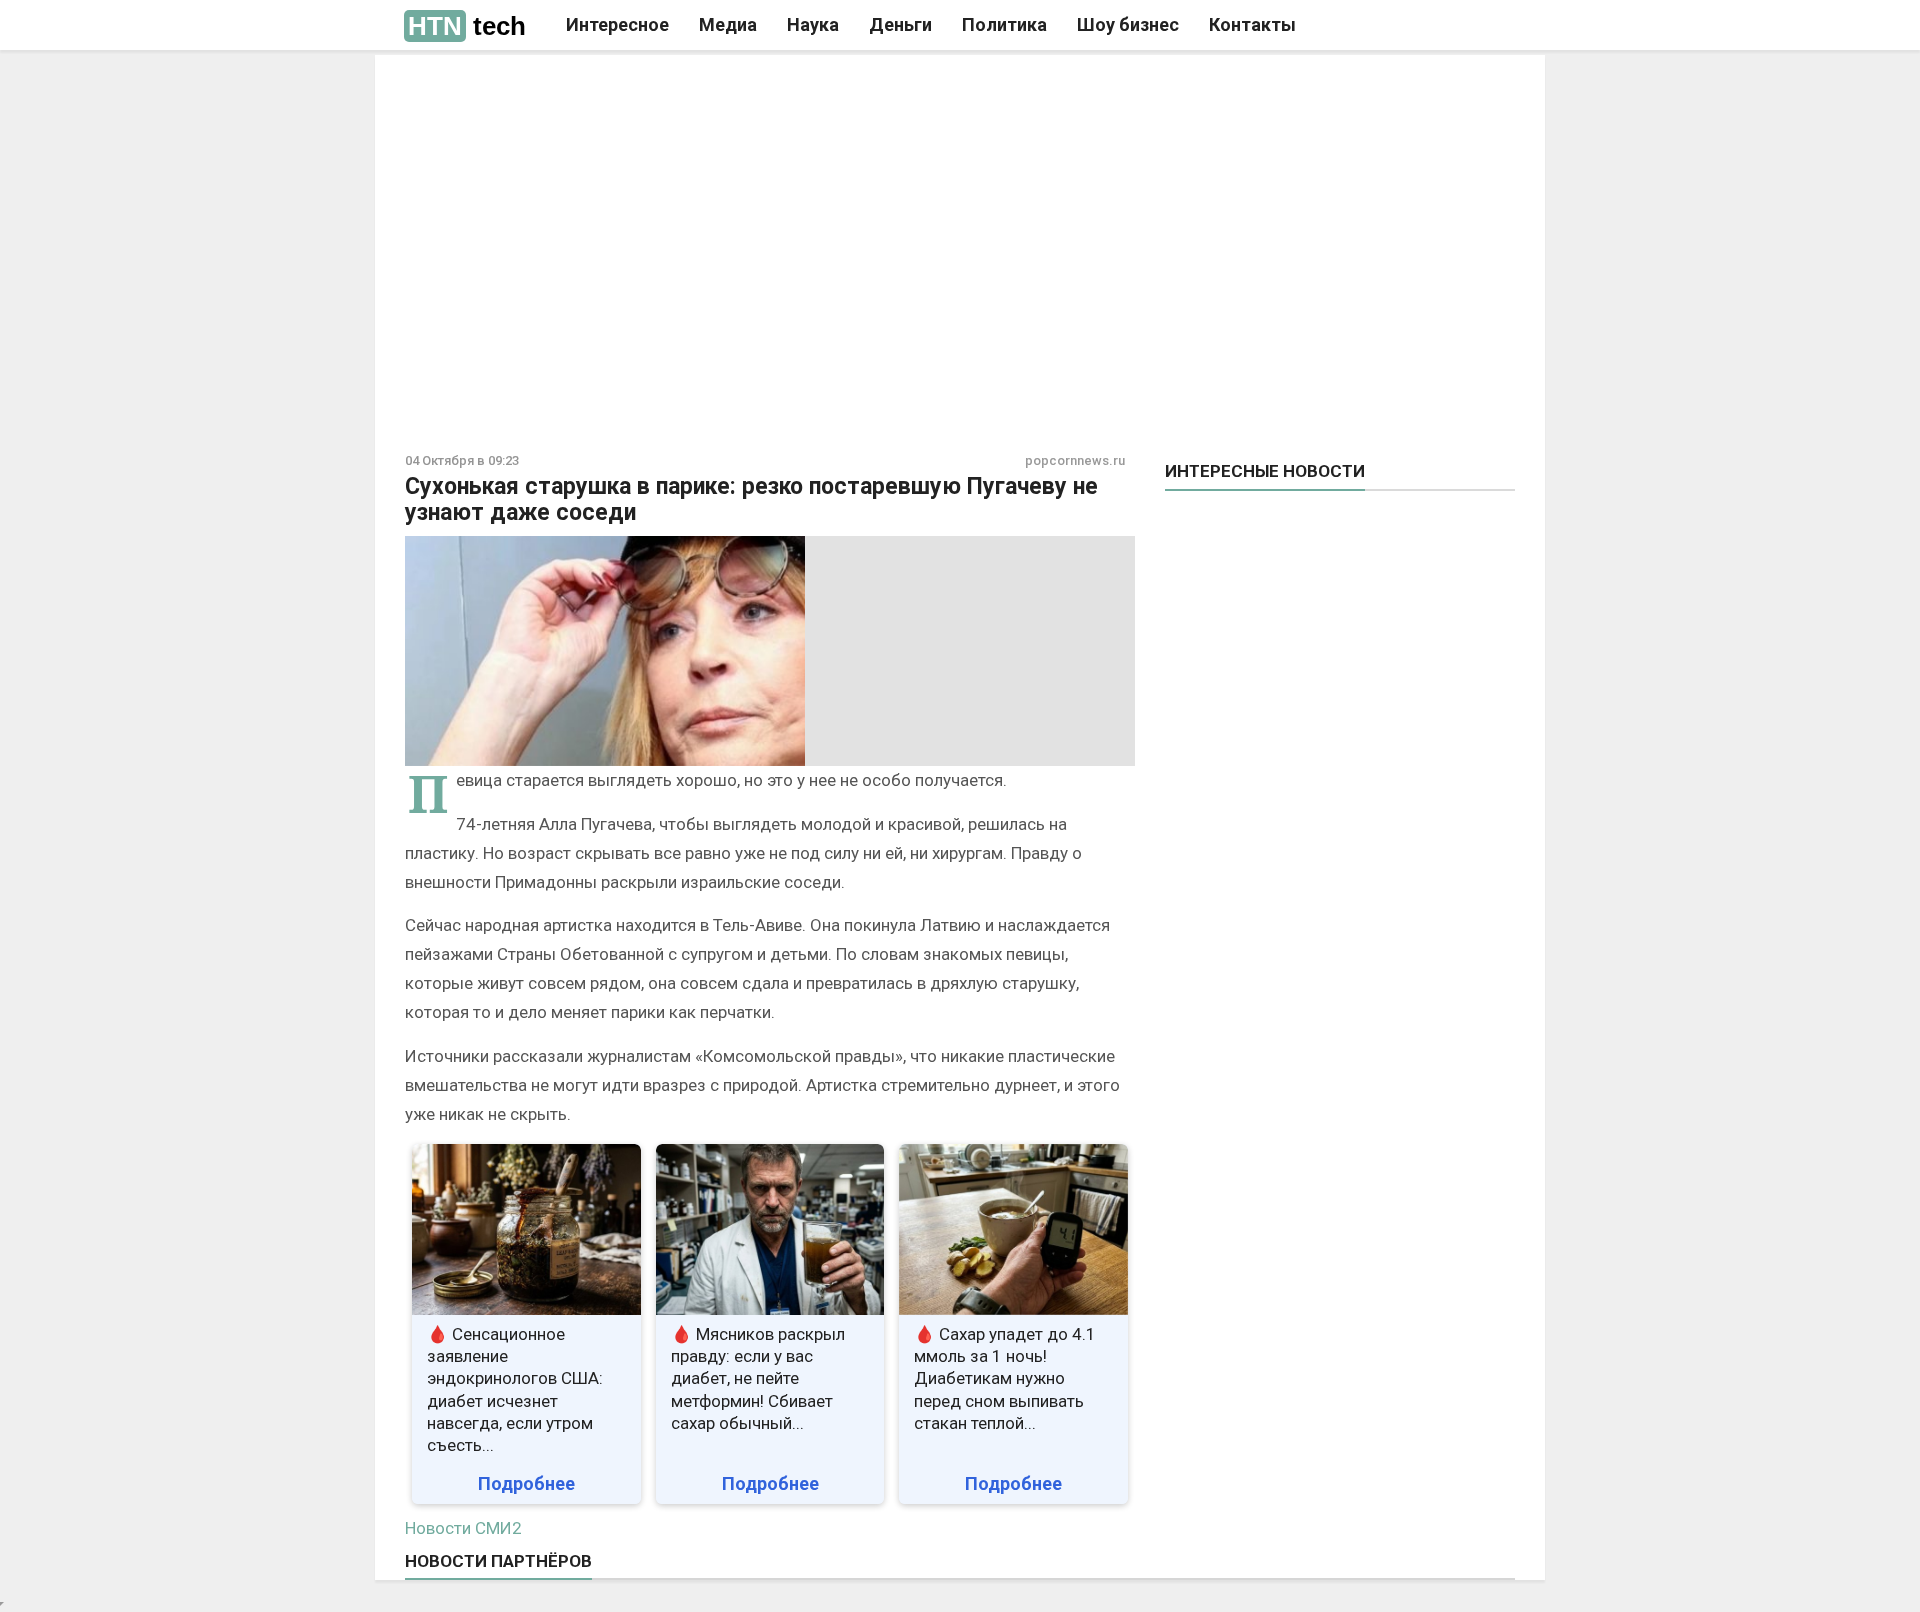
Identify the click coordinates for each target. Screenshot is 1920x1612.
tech (467, 26)
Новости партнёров (498, 1561)
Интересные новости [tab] (1265, 471)
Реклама (678, 87)
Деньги (900, 24)
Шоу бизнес (1128, 24)
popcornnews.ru (1075, 460)
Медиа (728, 24)
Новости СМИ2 (463, 1528)
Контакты (1252, 24)
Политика (1004, 24)
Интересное (617, 24)
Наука (813, 24)
